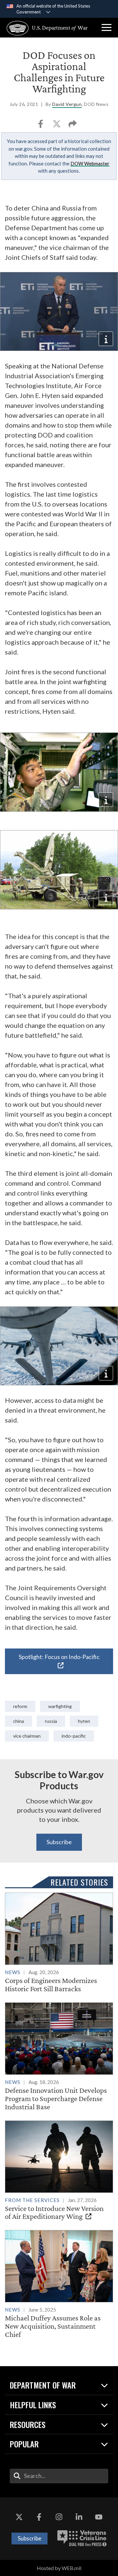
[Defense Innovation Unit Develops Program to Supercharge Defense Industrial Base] (59, 2057)
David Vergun (67, 104)
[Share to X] (57, 126)
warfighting (60, 1706)
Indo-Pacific (74, 1736)
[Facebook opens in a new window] (39, 2517)
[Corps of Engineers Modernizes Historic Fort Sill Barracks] (59, 1943)
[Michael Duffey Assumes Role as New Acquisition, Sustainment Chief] (59, 2284)
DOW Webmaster (90, 163)
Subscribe (59, 1842)
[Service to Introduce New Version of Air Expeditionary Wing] (59, 2171)
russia (51, 1721)
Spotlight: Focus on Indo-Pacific (59, 1657)
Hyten (84, 1721)
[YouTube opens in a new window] (99, 2517)
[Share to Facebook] (41, 126)
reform (20, 1706)
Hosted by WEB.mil (59, 2568)
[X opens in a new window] (19, 2517)
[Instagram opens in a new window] (59, 2517)
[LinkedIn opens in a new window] (79, 2517)
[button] (107, 28)
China (19, 1721)
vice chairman (27, 1736)
